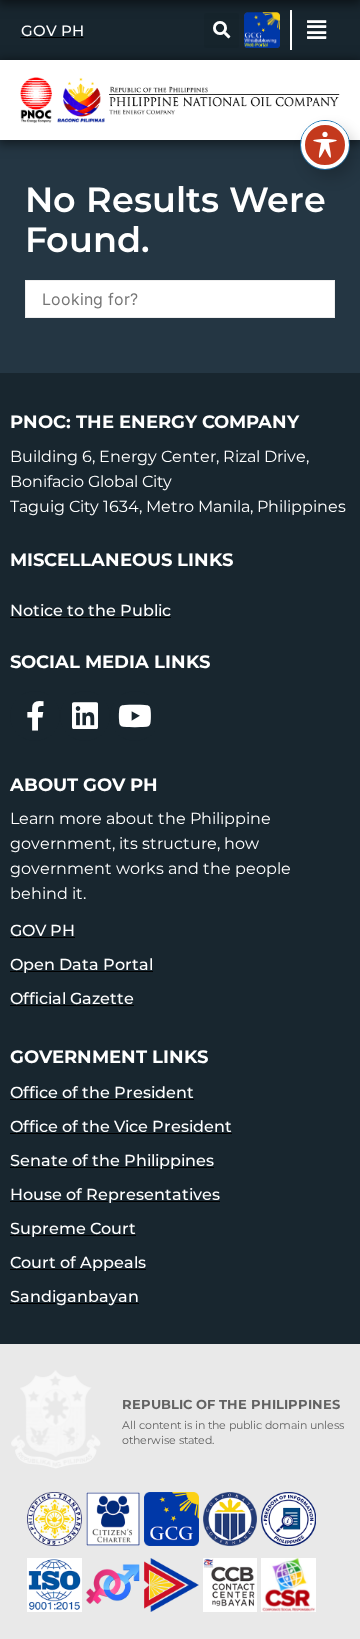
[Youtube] (135, 716)
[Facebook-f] (35, 716)
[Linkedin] (85, 716)
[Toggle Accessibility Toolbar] (325, 145)
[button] (221, 30)
